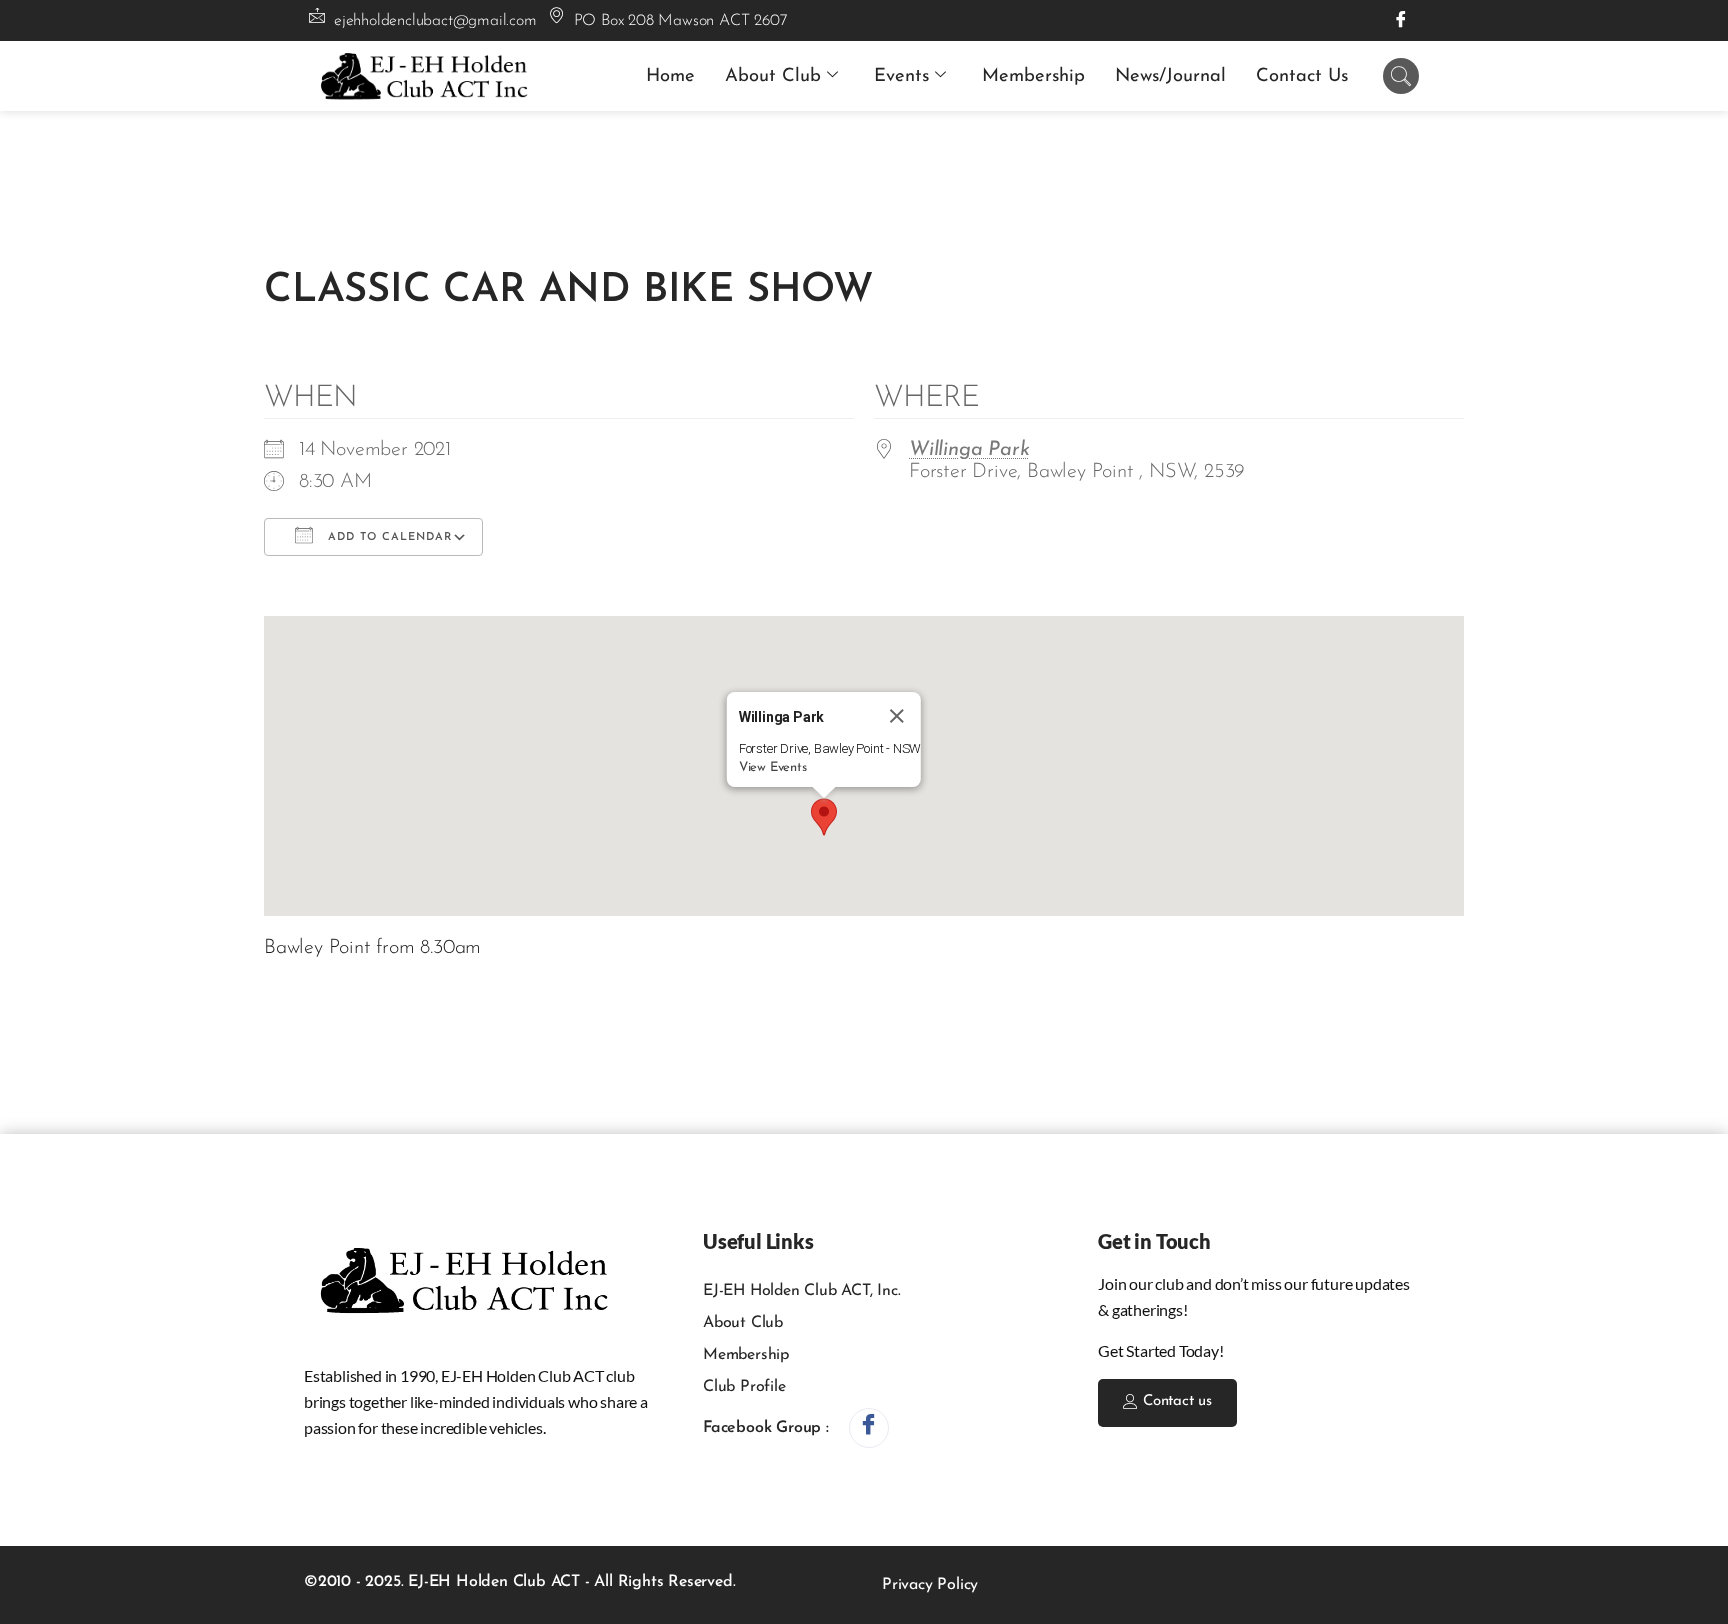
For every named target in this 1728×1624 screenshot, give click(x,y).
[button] (824, 817)
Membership (1033, 76)
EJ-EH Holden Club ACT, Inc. (802, 1291)
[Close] (897, 716)
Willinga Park (969, 450)
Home (670, 76)
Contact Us (1302, 76)
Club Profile (744, 1387)
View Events (773, 767)
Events (901, 76)
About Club (773, 76)
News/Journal (1170, 76)
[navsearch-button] (1401, 76)
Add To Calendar (387, 537)
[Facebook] (1401, 20)
